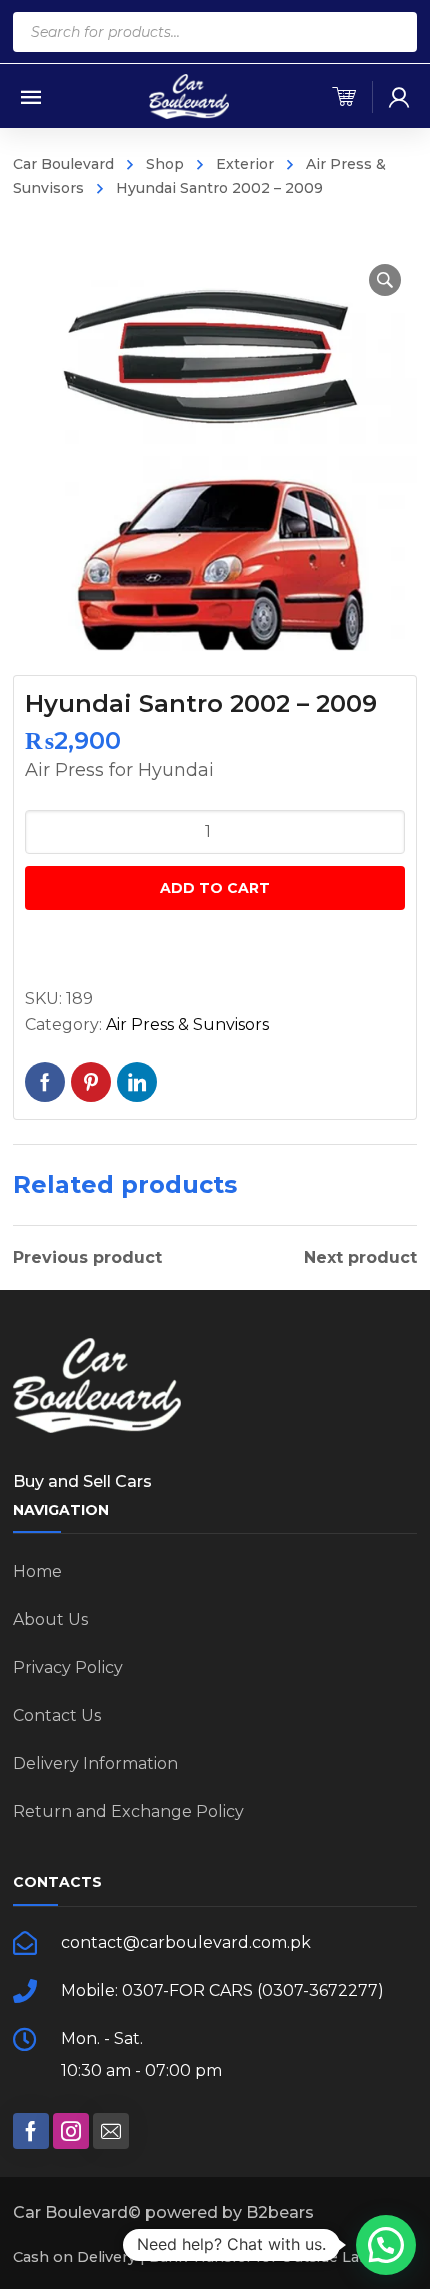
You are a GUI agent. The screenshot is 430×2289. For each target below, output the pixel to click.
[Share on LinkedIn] (137, 1082)
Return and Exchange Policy (128, 1811)
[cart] (344, 97)
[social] (31, 2131)
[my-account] (399, 97)
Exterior (245, 164)
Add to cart (215, 888)
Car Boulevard (63, 164)
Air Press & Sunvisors (187, 1024)
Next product (360, 1258)
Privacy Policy (68, 1667)
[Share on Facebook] (45, 1082)
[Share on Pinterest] (91, 1082)
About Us (50, 1619)
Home (37, 1571)
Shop (165, 164)
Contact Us (57, 1715)
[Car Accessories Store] (189, 95)
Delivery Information (95, 1763)
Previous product (87, 1258)
